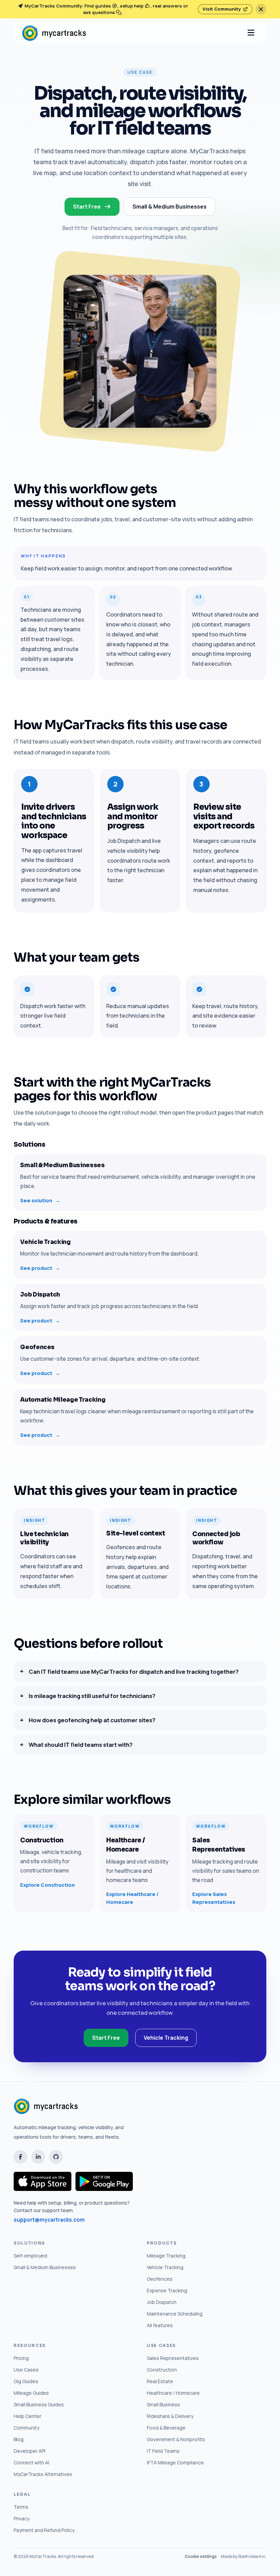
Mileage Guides (31, 2393)
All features (160, 2325)
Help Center (27, 2416)
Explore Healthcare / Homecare (132, 1898)
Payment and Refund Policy (44, 2530)
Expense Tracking (167, 2290)
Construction (162, 2370)
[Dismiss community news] (261, 9)
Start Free (106, 2038)
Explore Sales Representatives (214, 1898)
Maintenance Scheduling (175, 2314)
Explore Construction (47, 1885)
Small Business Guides (39, 2404)
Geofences (160, 2279)
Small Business (163, 2404)
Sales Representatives (173, 2358)
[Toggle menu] (251, 33)
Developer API (30, 2451)
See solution (40, 1200)
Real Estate (160, 2381)
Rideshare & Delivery (170, 2416)
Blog (19, 2439)
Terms (21, 2507)
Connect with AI (31, 2462)
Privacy (22, 2518)
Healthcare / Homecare (173, 2393)
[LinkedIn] (38, 2157)
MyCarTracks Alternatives (43, 2474)
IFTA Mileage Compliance (175, 2462)
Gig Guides (26, 2381)
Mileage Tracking (166, 2256)
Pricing (21, 2358)
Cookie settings (201, 2556)
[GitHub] (56, 2157)
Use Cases (26, 2370)
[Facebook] (20, 2157)
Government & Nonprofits (176, 2439)
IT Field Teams (163, 2451)
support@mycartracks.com (49, 2220)
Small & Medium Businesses (170, 207)
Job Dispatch (162, 2302)
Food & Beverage (166, 2428)
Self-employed (30, 2256)
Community (26, 2428)
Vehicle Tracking (166, 2038)
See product (40, 1268)
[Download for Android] (104, 2181)
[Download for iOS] (43, 2181)
